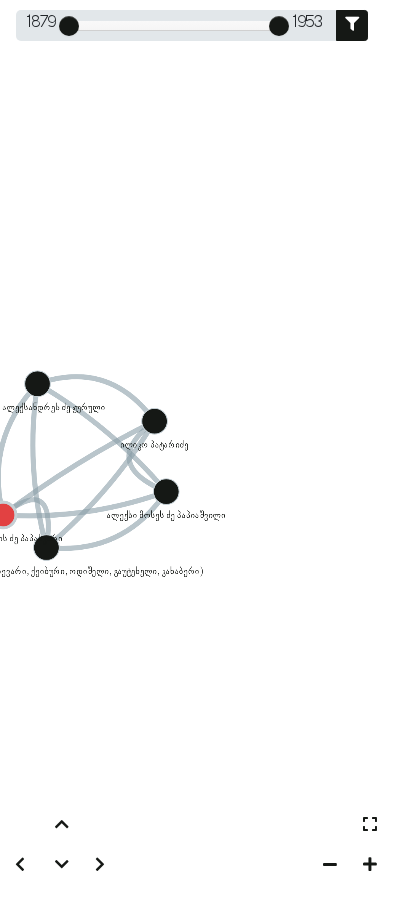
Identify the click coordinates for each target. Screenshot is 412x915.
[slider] (69, 26)
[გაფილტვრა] (352, 25)
